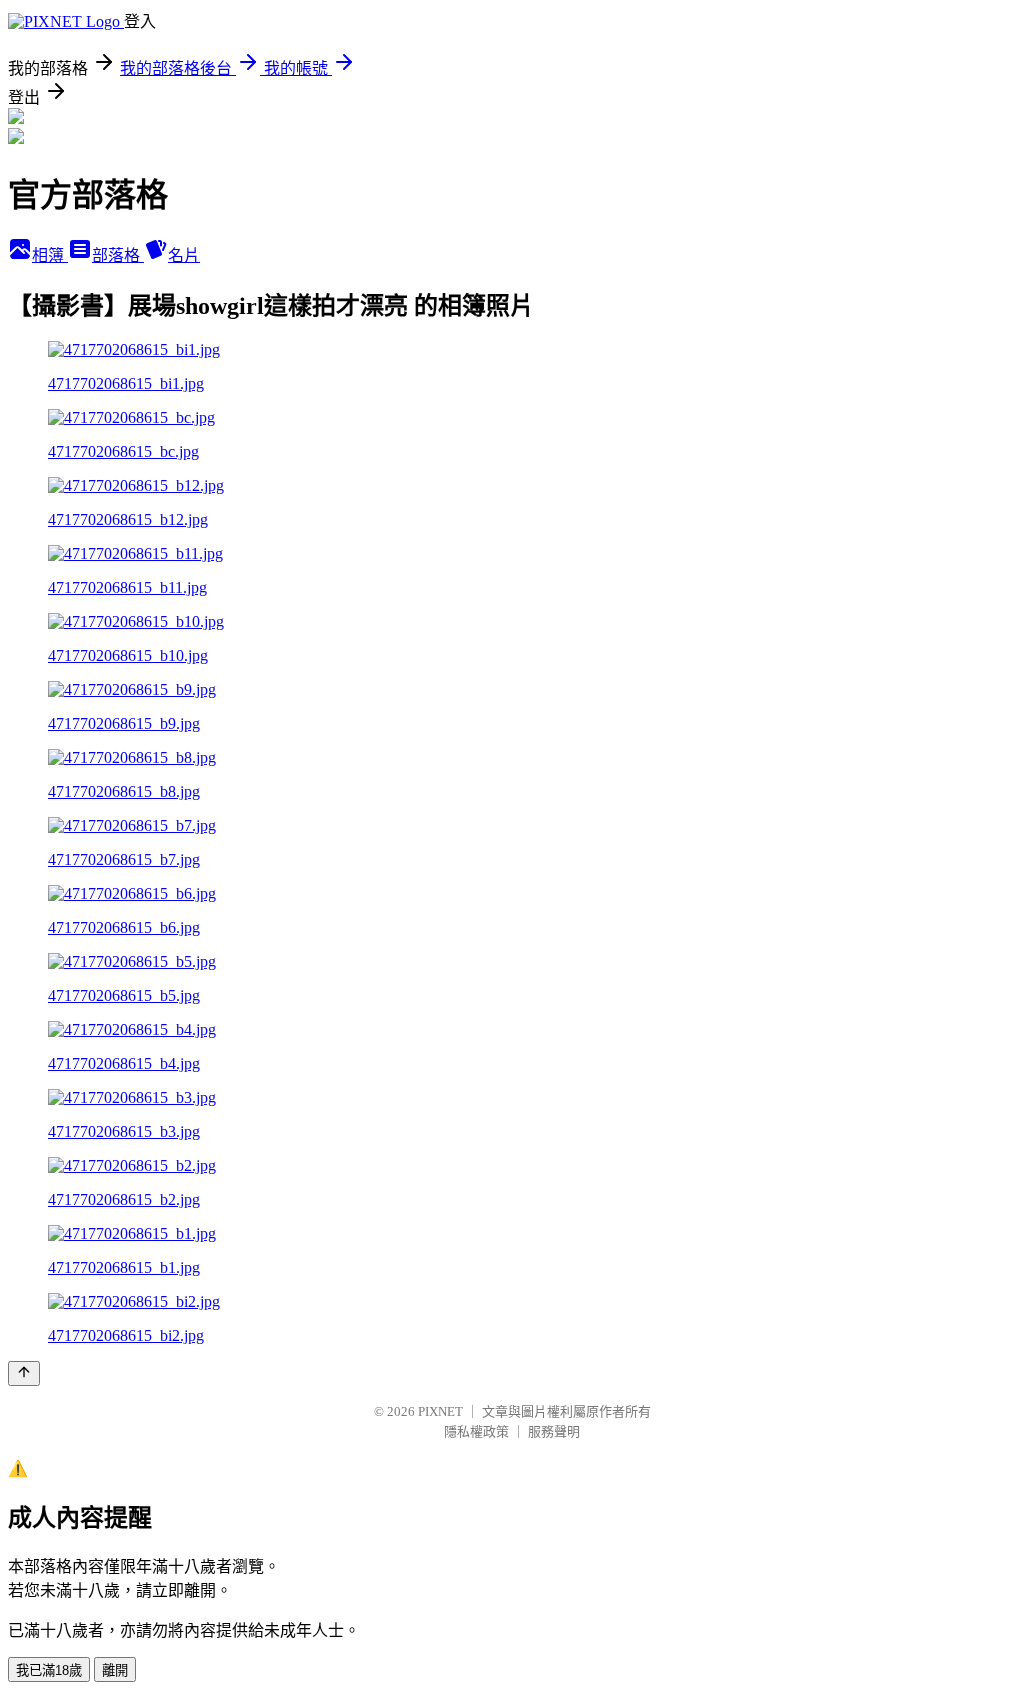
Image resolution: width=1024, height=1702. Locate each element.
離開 (115, 1670)
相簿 (50, 255)
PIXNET (440, 1411)
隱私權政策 (476, 1431)
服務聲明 (554, 1431)
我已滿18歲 (49, 1670)
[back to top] (24, 1373)
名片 (184, 255)
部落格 (118, 255)
